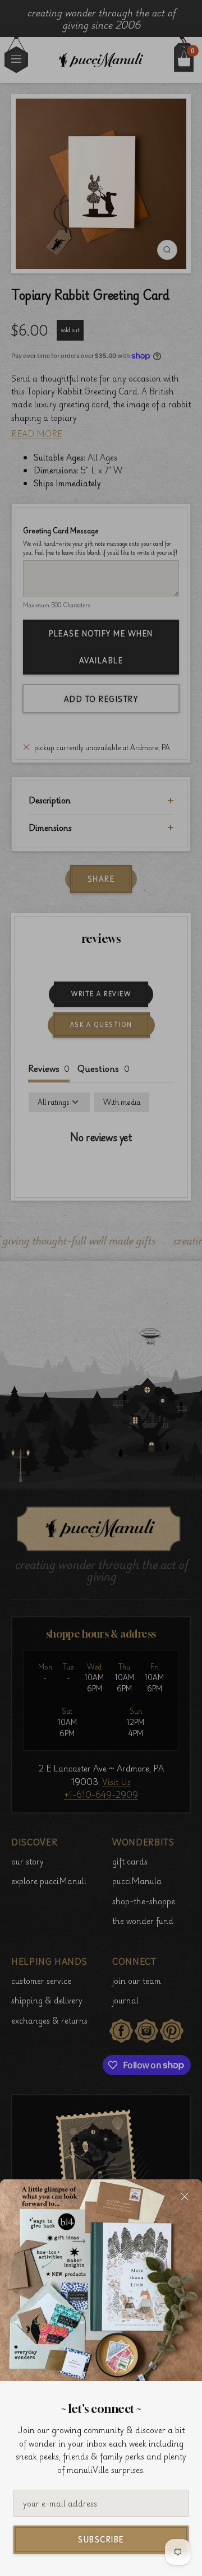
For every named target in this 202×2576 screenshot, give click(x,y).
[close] (185, 2197)
